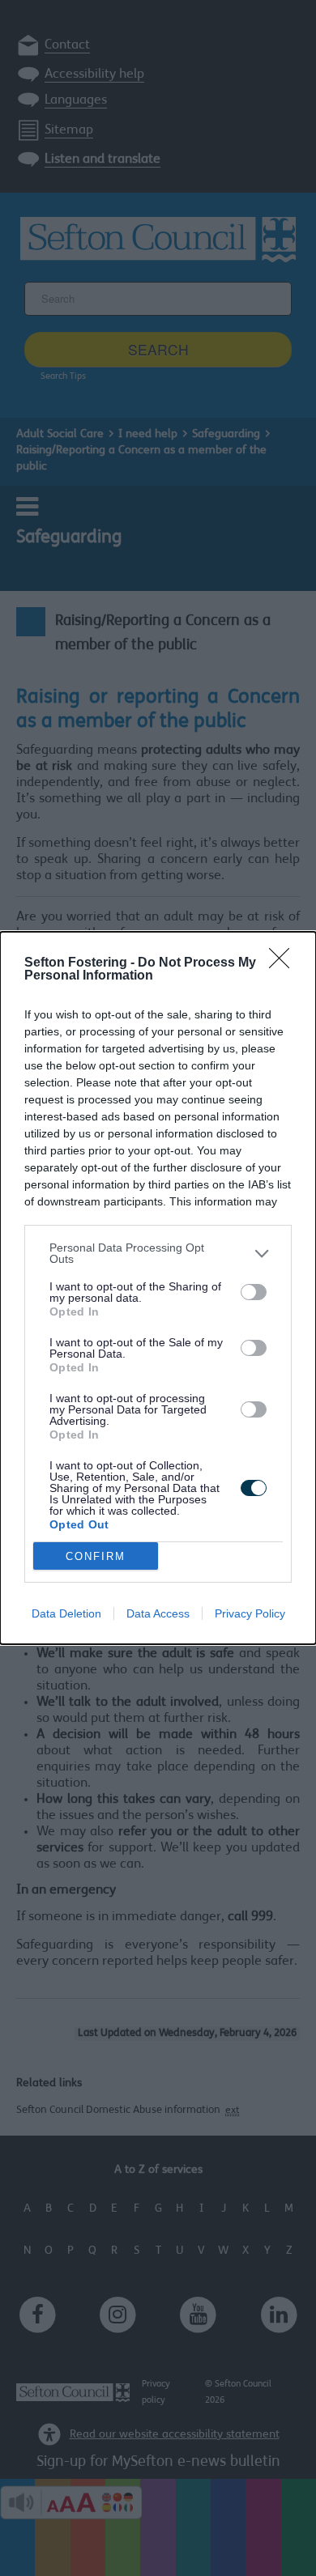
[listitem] (158, 1253)
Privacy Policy (250, 1613)
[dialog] (158, 1288)
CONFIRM (96, 1556)
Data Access (158, 1613)
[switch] (254, 1292)
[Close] (284, 963)
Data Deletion (66, 1613)
